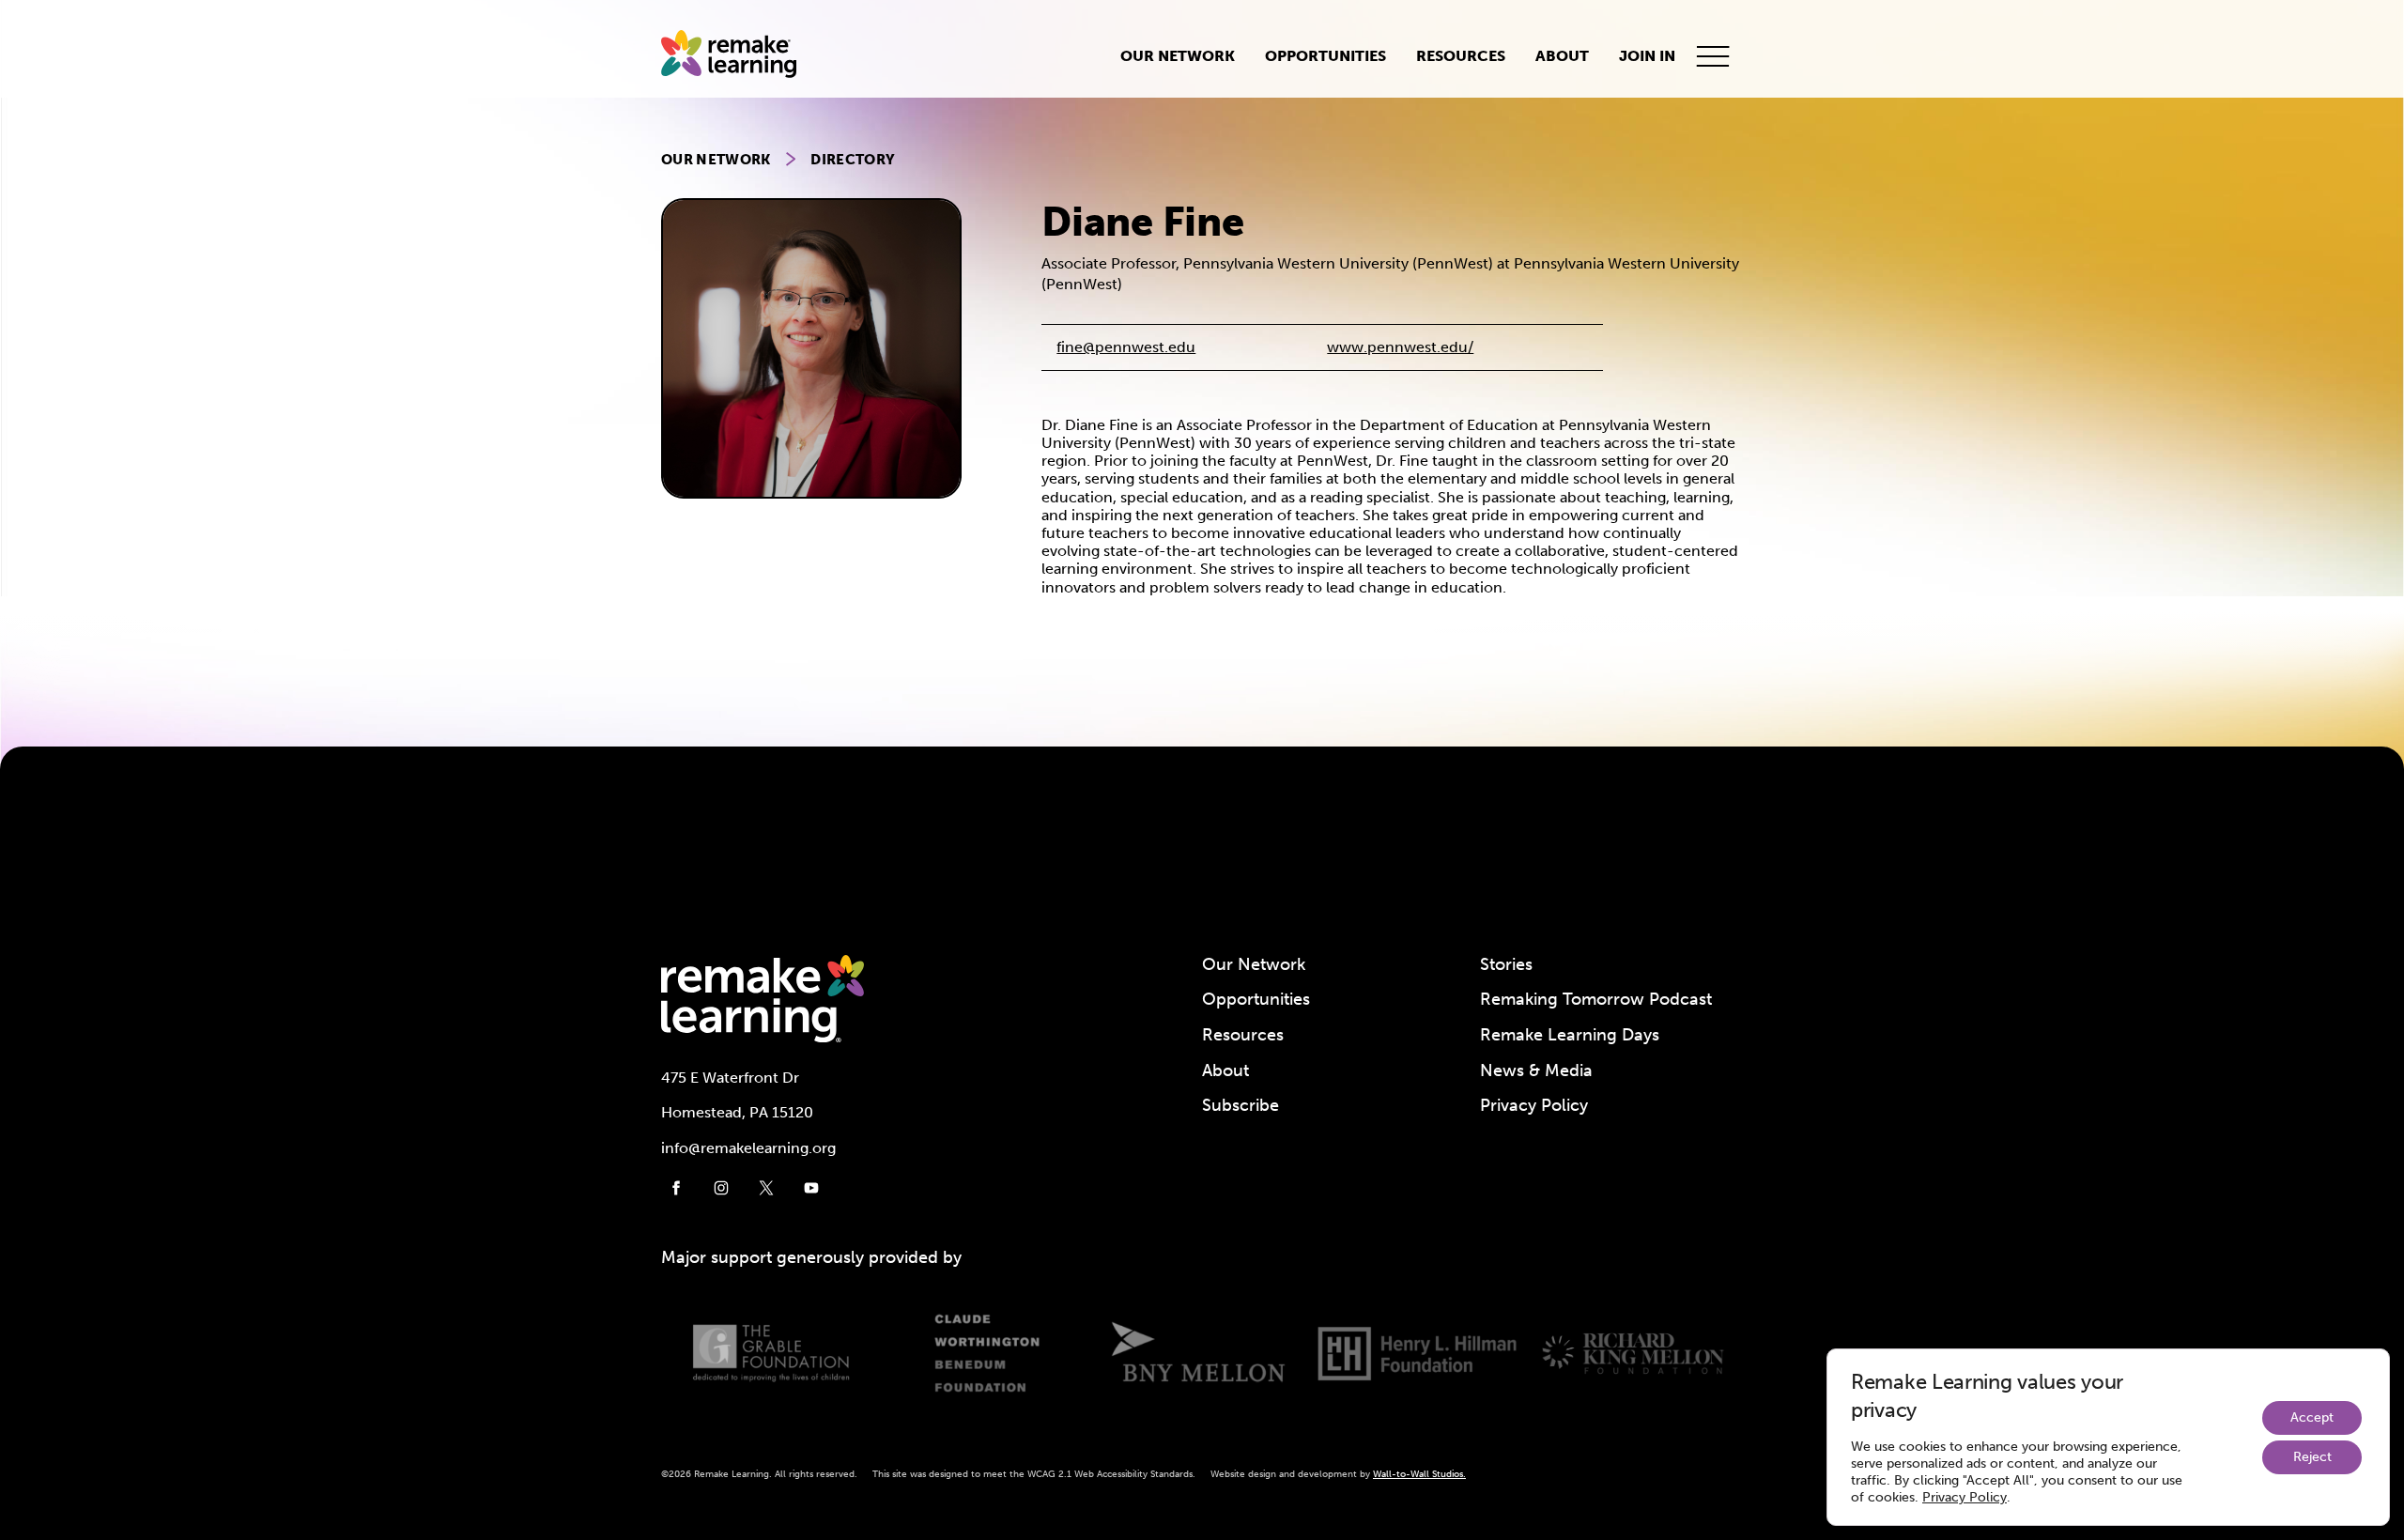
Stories (1506, 964)
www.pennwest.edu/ (1400, 347)
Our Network (1178, 56)
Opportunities (1325, 56)
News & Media (1536, 1070)
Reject (2312, 1457)
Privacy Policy (1534, 1105)
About (1562, 56)
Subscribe (1241, 1105)
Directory (853, 160)
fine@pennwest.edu (1126, 347)
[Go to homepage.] (736, 56)
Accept (2312, 1417)
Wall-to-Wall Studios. (1419, 1474)
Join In (1647, 56)
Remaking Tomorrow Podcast (1596, 999)
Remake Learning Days (1570, 1035)
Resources (1461, 56)
